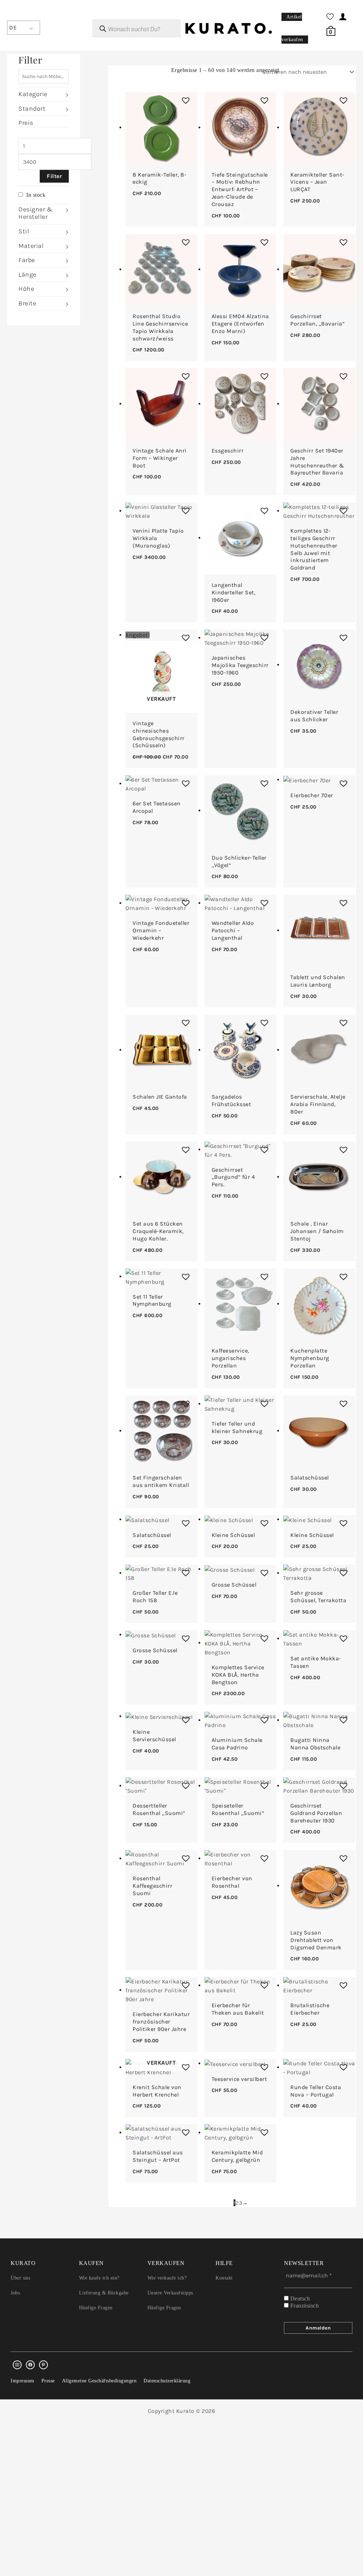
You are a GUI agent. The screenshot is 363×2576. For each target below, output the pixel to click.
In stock (36, 195)
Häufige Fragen (96, 2308)
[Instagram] (17, 2365)
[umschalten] (66, 95)
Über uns (20, 2278)
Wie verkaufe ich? (167, 2278)
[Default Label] (43, 2365)
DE (13, 27)
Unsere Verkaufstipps (170, 2293)
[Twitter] (30, 2365)
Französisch (304, 2306)
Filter (54, 176)
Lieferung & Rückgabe (104, 2293)
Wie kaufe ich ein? (99, 2278)
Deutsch (299, 2299)
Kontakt (224, 2278)
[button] (184, 99)
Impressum (23, 2381)
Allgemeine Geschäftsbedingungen (99, 2381)
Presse (48, 2381)
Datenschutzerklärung (167, 2381)
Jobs (15, 2293)
